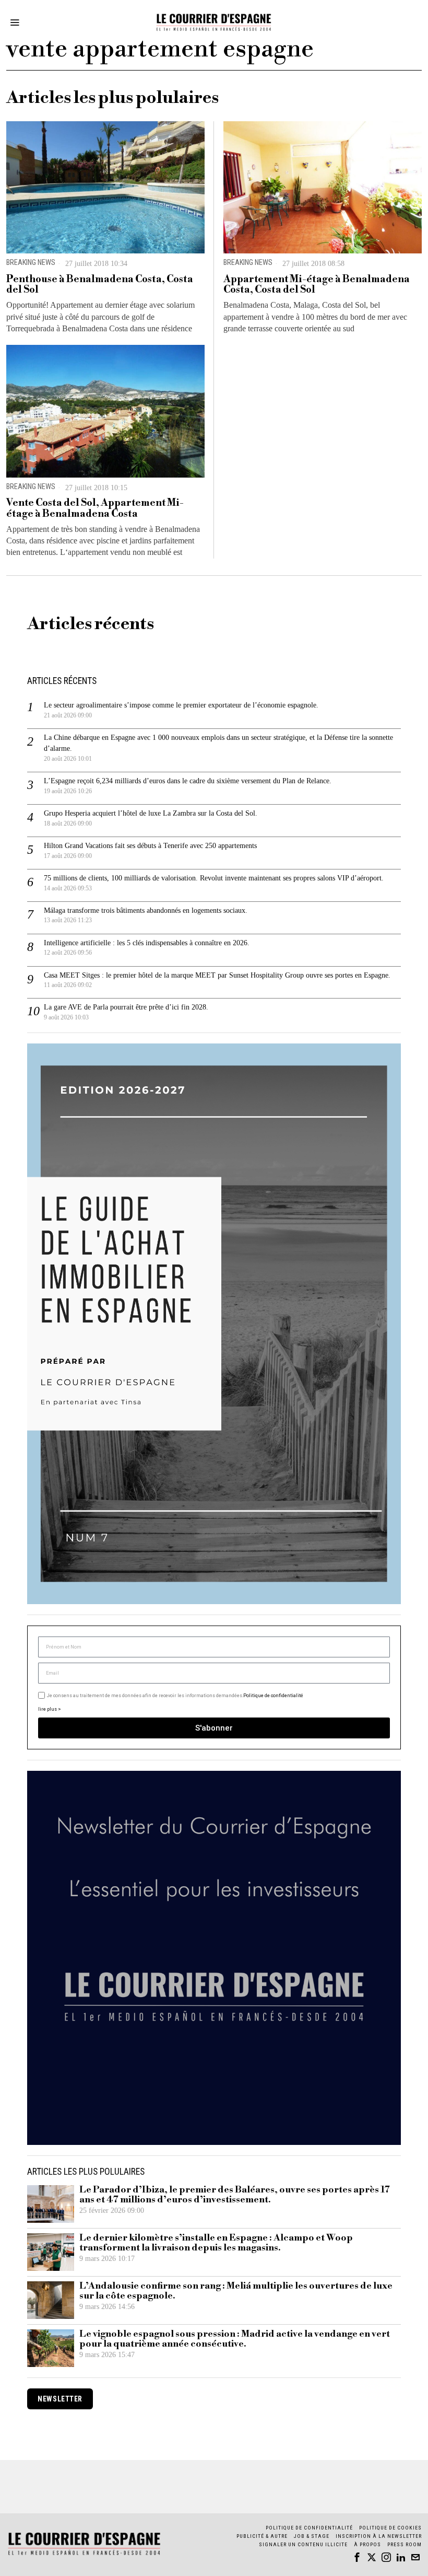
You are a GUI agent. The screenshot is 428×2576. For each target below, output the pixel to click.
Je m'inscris (321, 1377)
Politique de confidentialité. (275, 1416)
